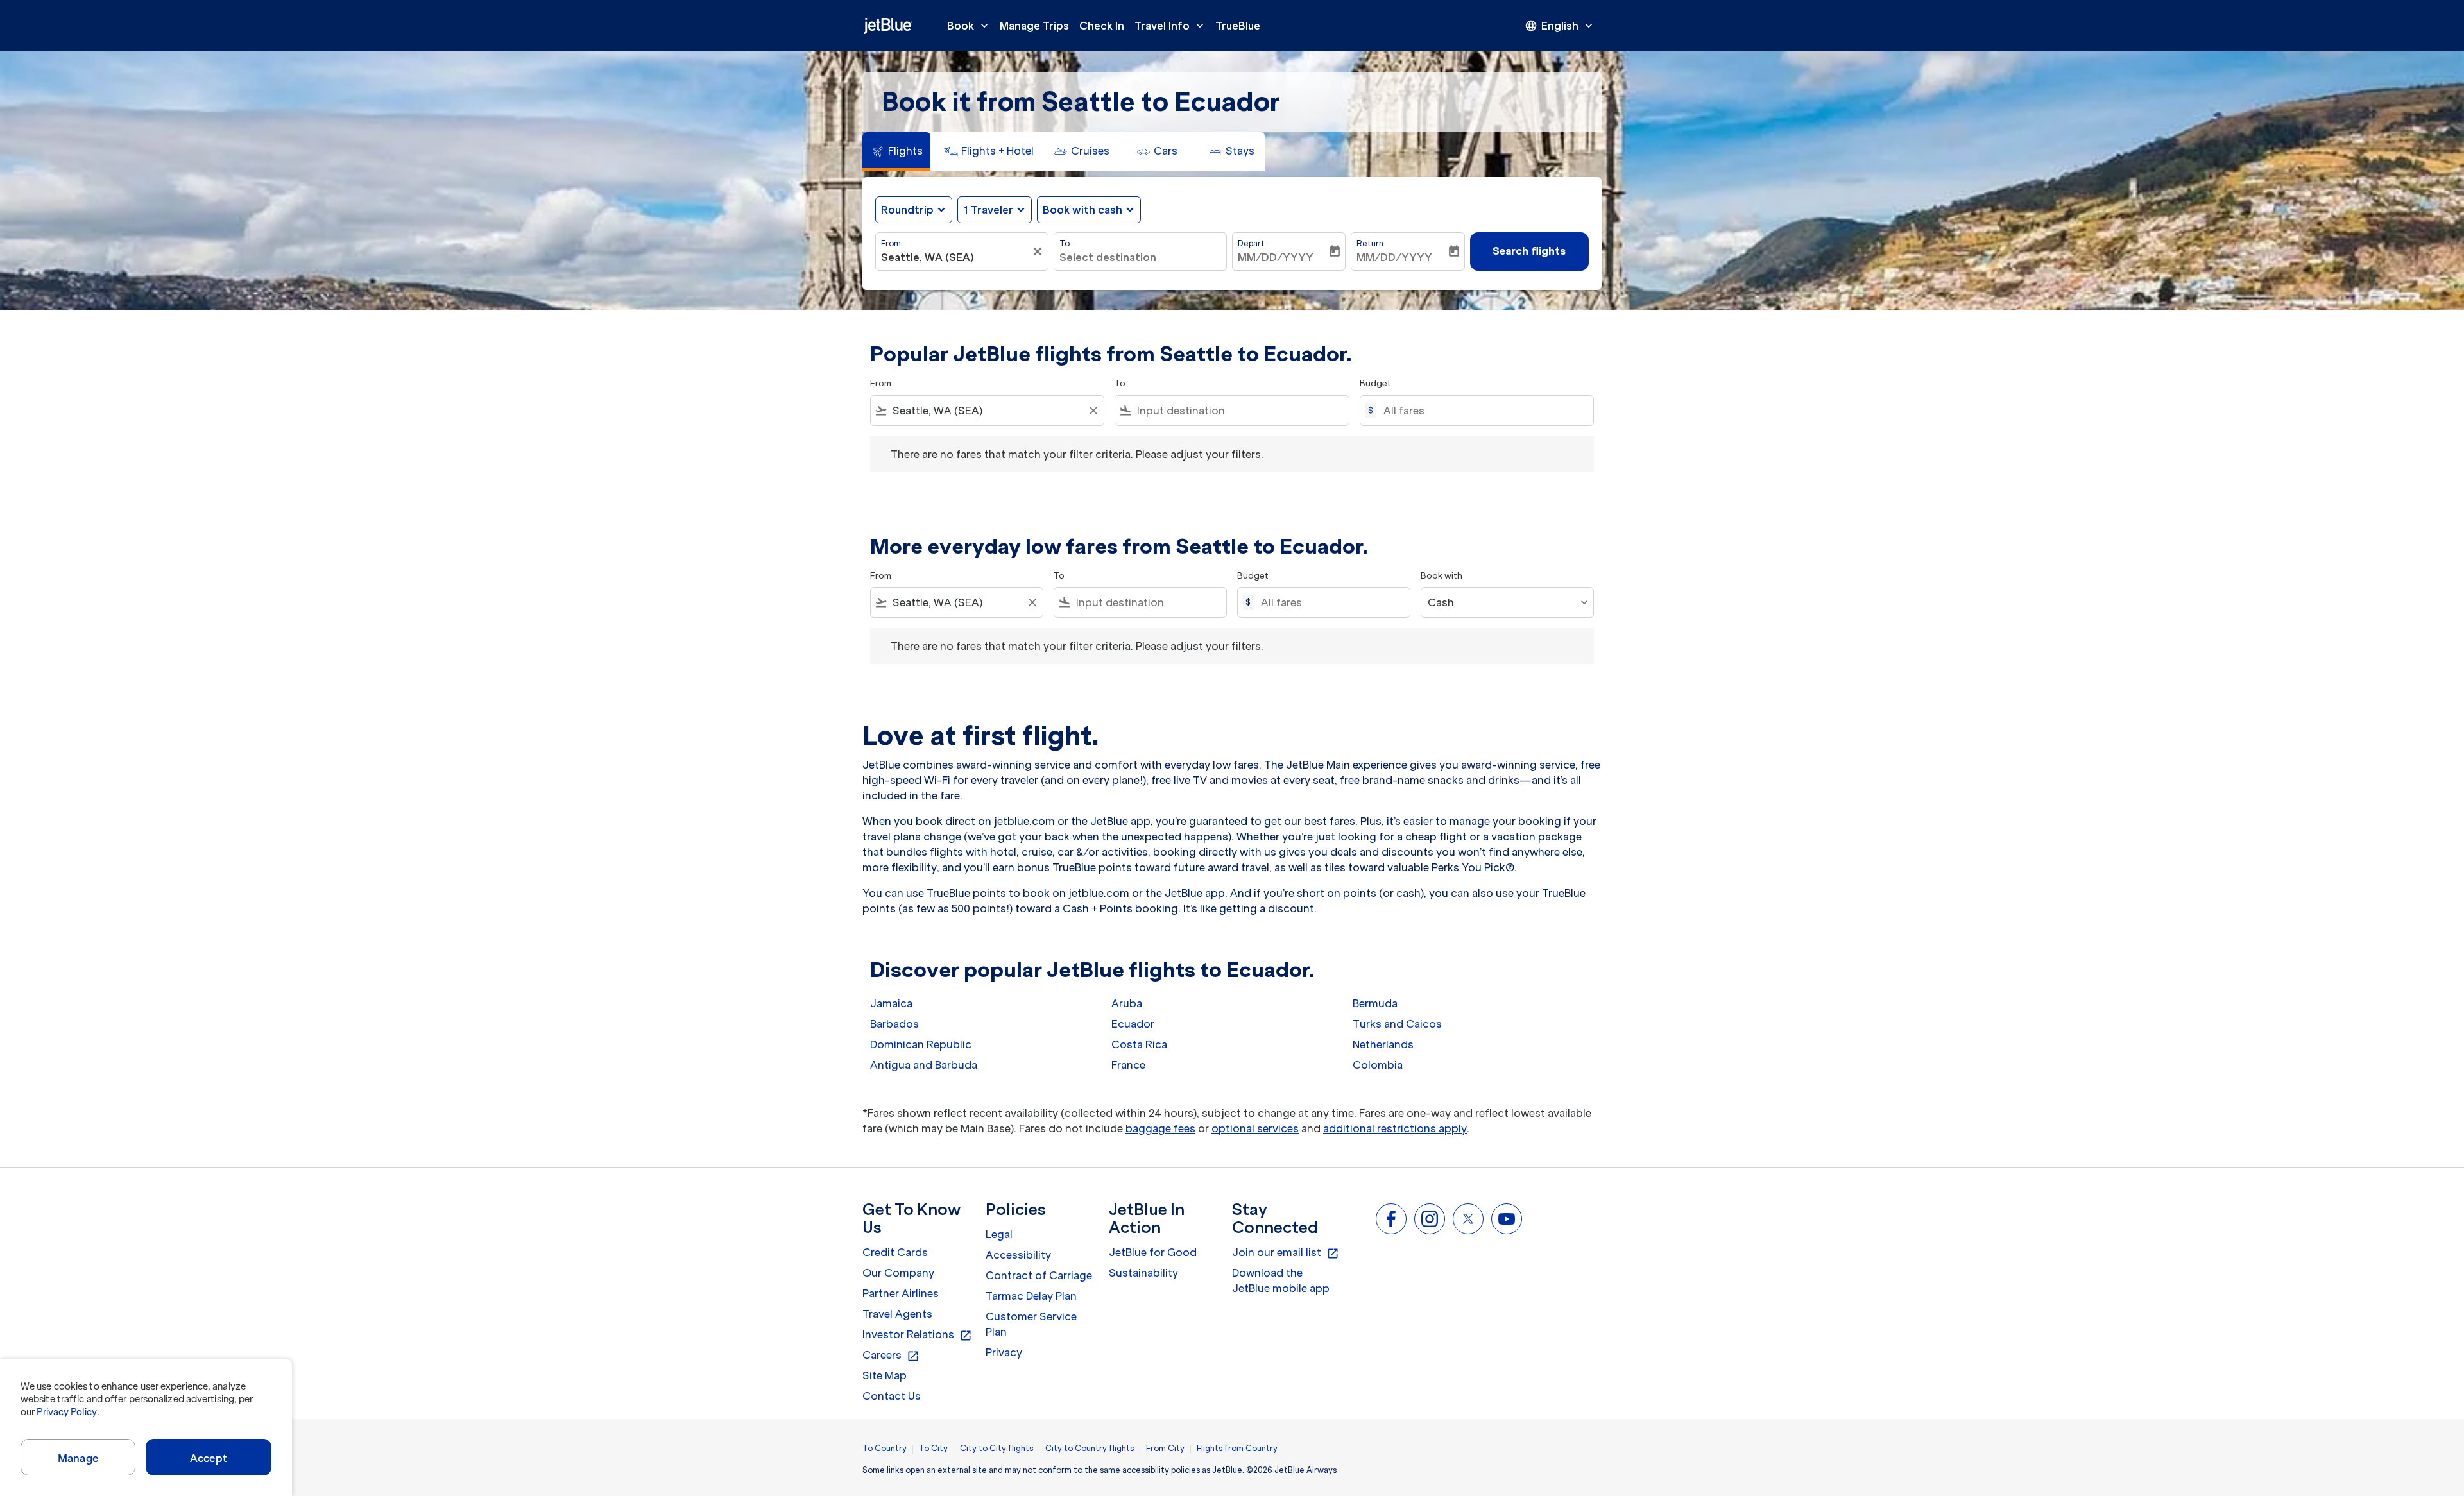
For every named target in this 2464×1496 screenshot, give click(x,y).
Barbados (894, 1024)
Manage (78, 1458)
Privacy (1004, 1352)
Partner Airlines (901, 1293)
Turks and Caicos (1397, 1024)
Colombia (1378, 1065)
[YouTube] (1507, 1219)
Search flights (1529, 251)
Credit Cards (895, 1252)
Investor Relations (917, 1335)
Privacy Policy (66, 1412)
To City (933, 1448)
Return (1370, 243)
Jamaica (891, 1003)
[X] (1468, 1219)
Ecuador (1133, 1024)
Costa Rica (1139, 1044)
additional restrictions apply (1395, 1128)
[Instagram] (1430, 1219)
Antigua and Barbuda (924, 1065)
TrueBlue (1238, 26)
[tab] (896, 151)
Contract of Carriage (1039, 1275)
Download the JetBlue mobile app (1281, 1280)
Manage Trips (1034, 26)
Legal (999, 1234)
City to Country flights (1090, 1448)
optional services (1255, 1128)
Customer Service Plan (1031, 1324)
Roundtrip (907, 210)
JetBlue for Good (1153, 1252)
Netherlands (1383, 1044)
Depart (1251, 243)
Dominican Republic (921, 1044)
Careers (891, 1356)
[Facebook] (1391, 1219)
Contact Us (892, 1396)
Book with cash (1082, 210)
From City (1165, 1448)
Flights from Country (1237, 1448)
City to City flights (997, 1448)
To (1065, 243)
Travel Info (1170, 26)
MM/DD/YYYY (1276, 257)
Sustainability (1143, 1273)
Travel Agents (897, 1314)
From (891, 243)
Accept (209, 1458)
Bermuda (1375, 1003)
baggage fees (1160, 1128)
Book (969, 26)
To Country (885, 1448)
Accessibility (1018, 1255)
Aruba (1127, 1003)
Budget (1375, 383)
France (1128, 1065)
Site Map (885, 1375)
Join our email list (1286, 1253)
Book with (1442, 576)
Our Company (898, 1273)
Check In (1102, 26)
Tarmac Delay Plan (1031, 1296)
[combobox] (955, 257)
